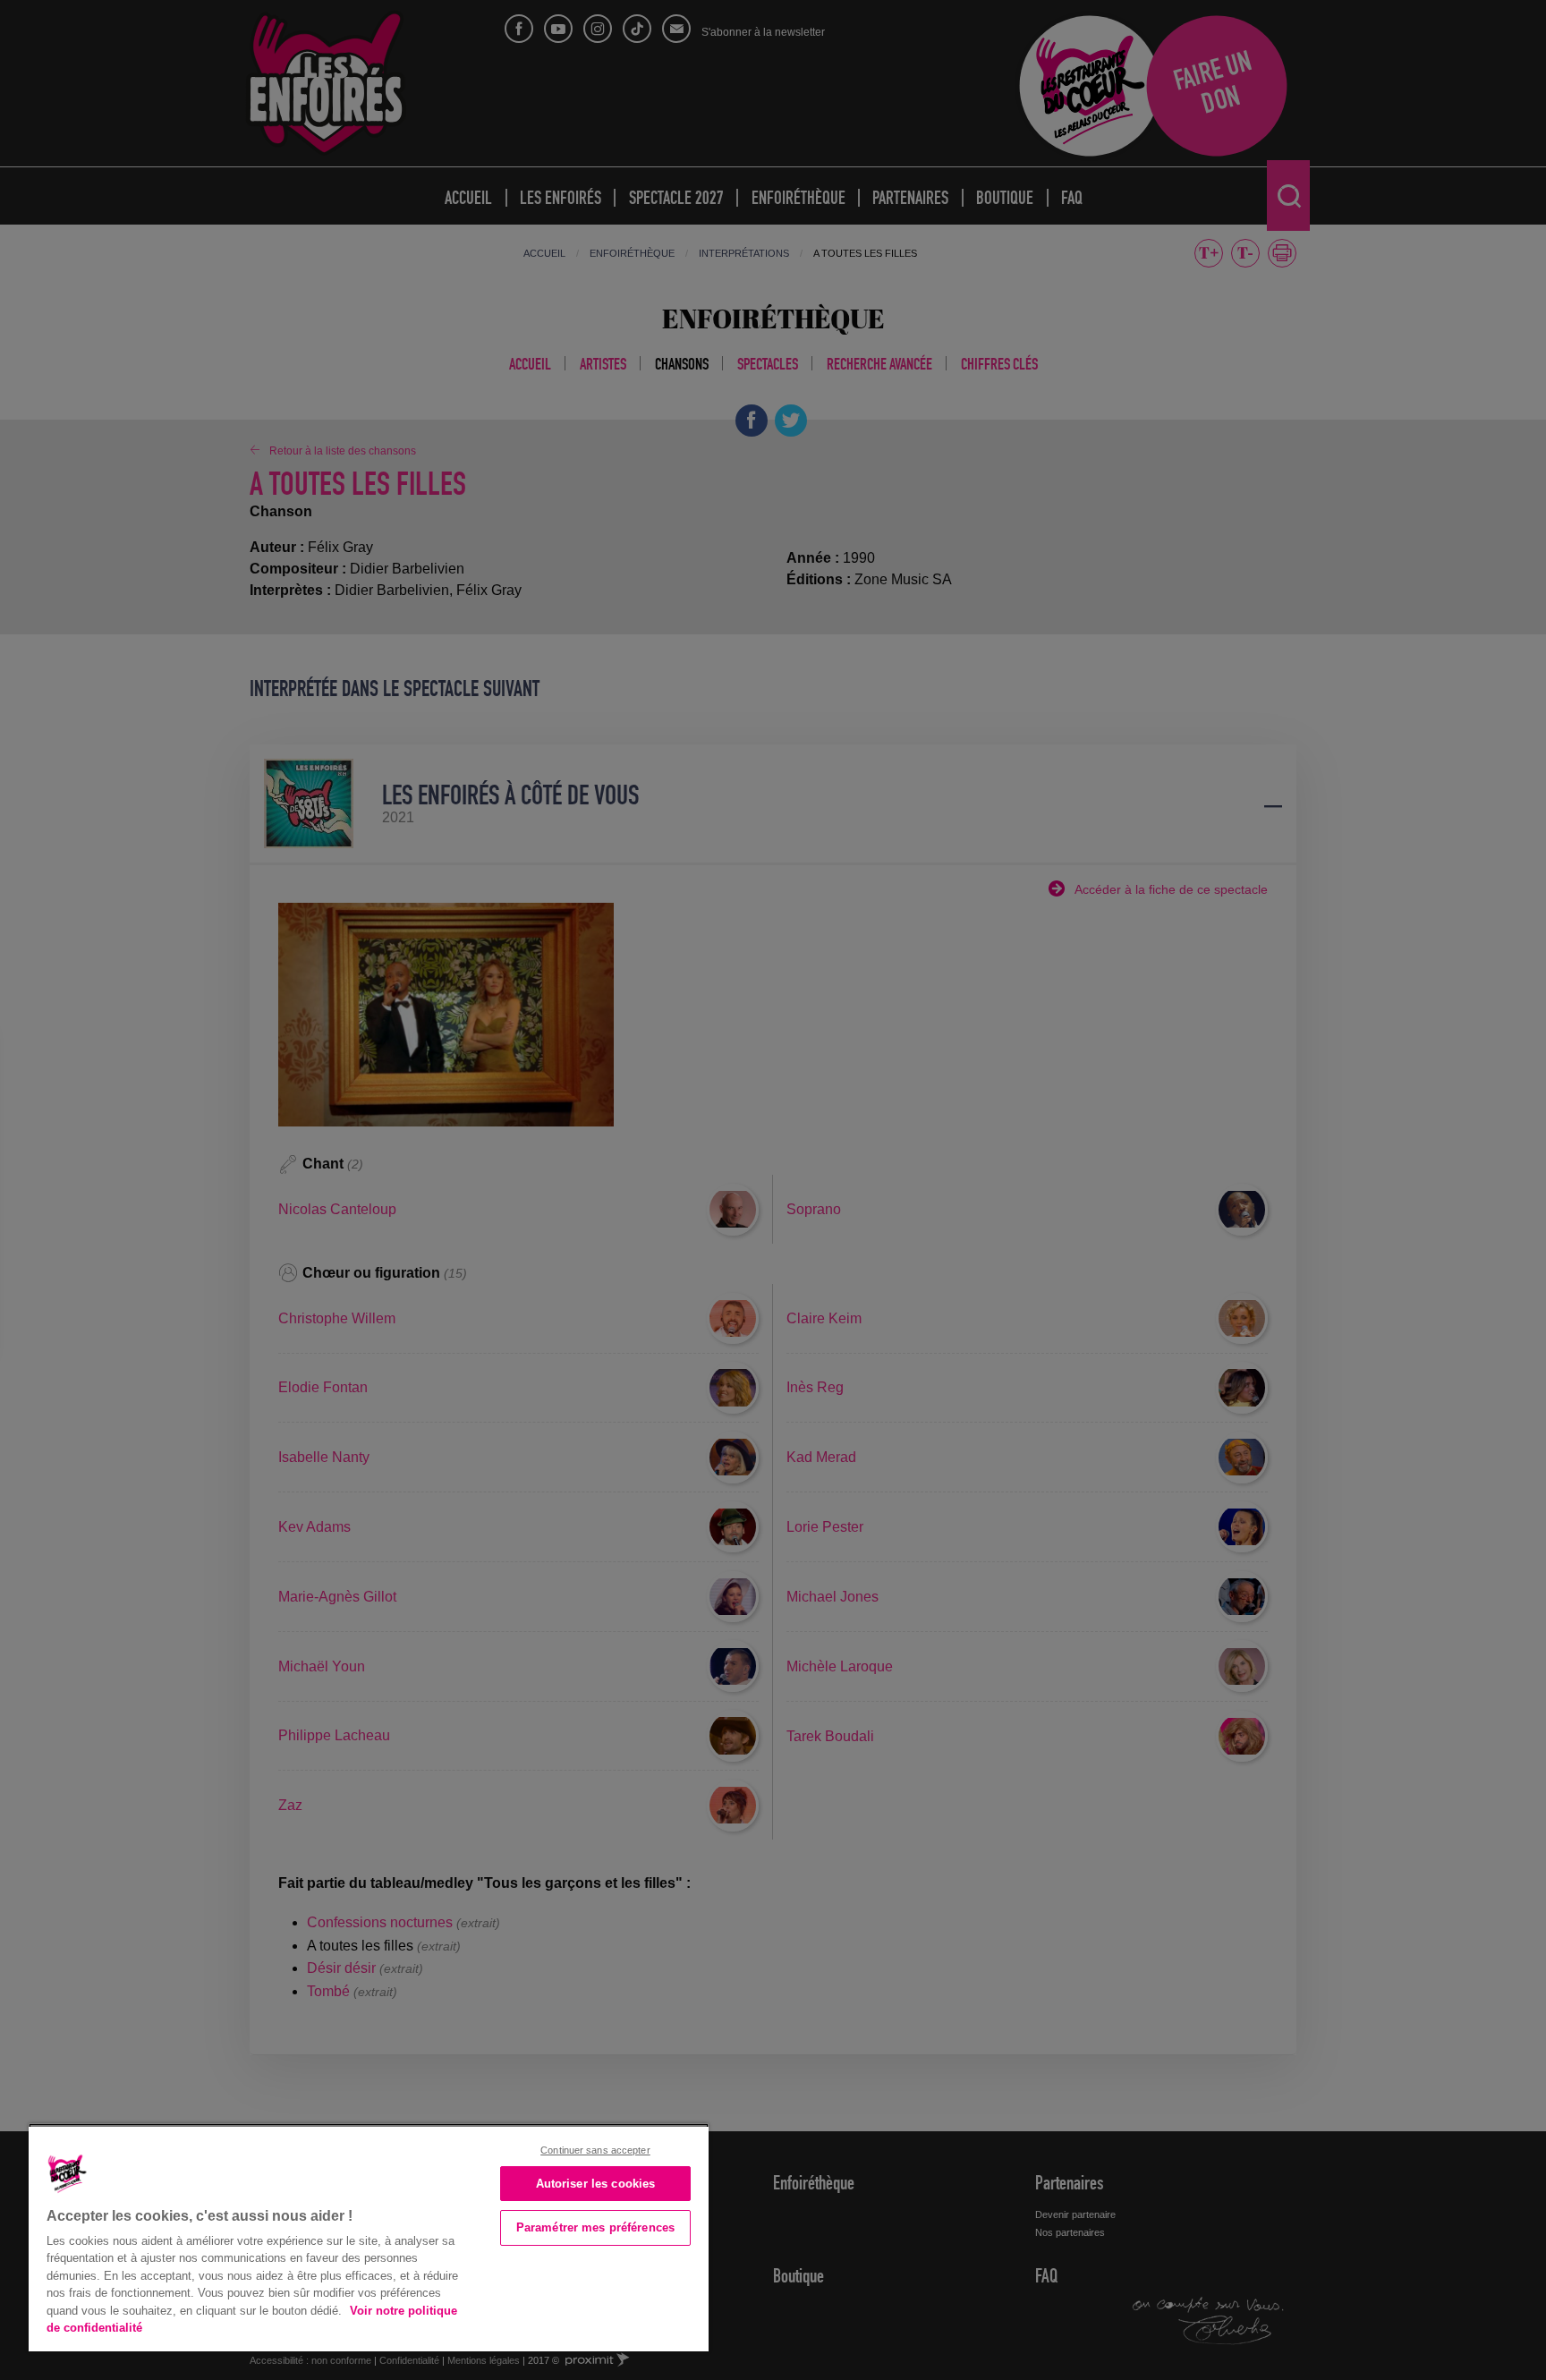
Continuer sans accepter (595, 2150)
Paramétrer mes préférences (595, 2227)
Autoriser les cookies (596, 2184)
